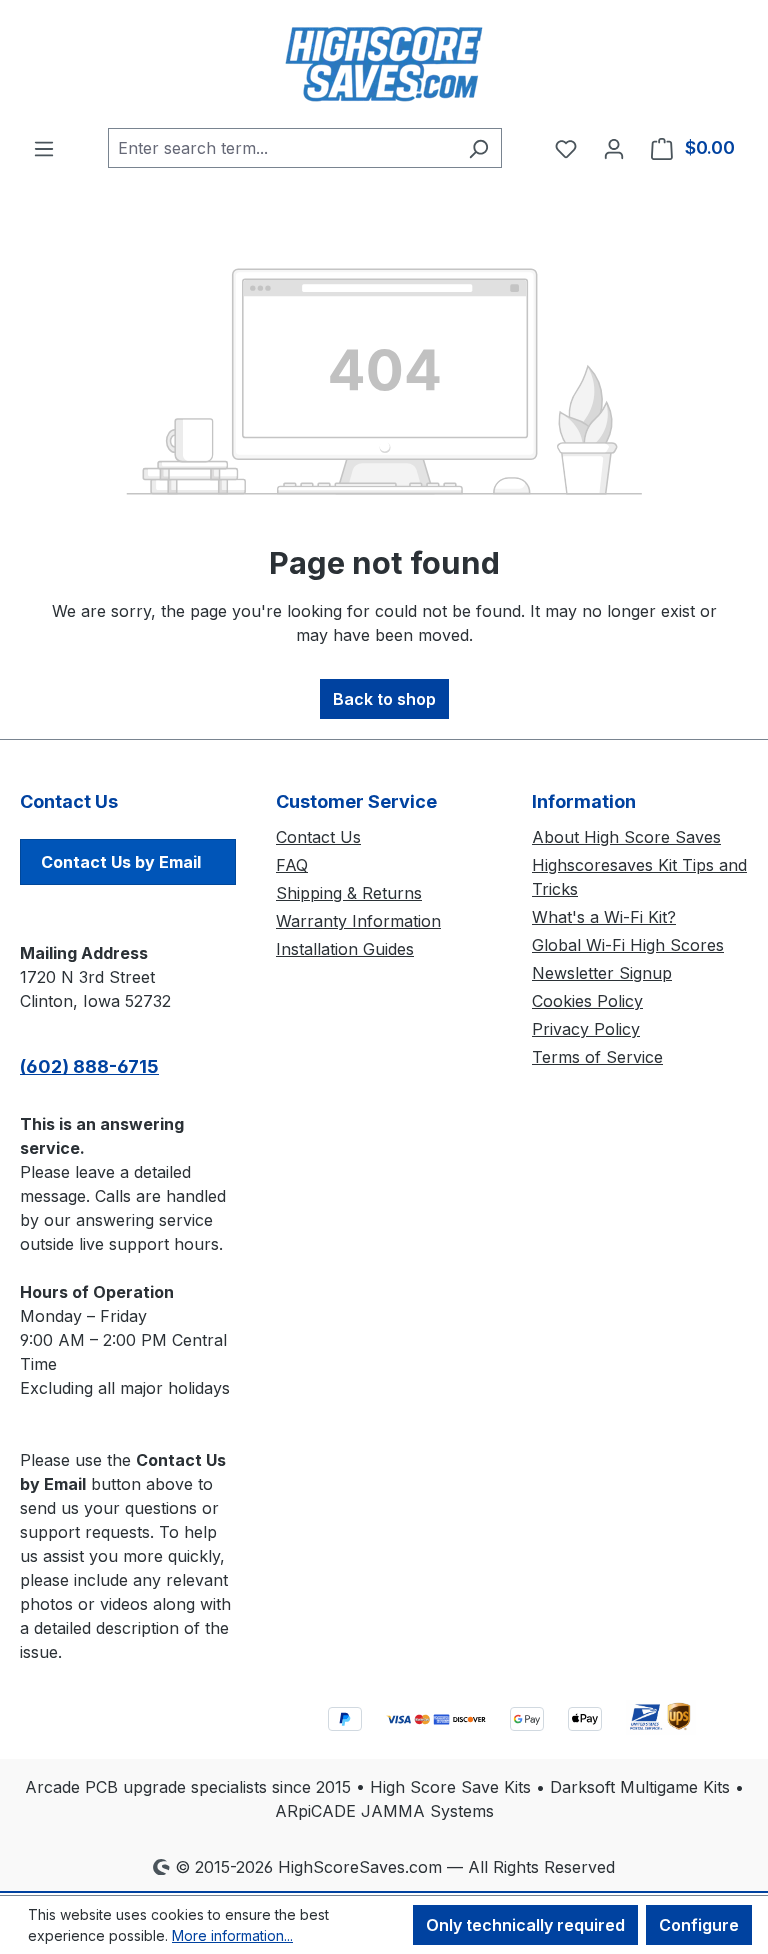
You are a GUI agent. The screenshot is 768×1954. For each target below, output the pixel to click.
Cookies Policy (587, 1001)
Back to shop (384, 699)
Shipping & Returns (349, 893)
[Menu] (44, 148)
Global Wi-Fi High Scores (628, 945)
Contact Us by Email (121, 862)
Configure (699, 1925)
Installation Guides (345, 949)
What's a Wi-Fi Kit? (604, 917)
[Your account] (614, 148)
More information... (232, 1935)
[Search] (478, 148)
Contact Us (318, 837)
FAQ (292, 865)
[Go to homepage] (384, 64)
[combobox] (282, 148)
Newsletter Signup (602, 973)
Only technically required (525, 1925)
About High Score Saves (626, 837)
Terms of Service (597, 1057)
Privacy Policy (586, 1029)
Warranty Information (358, 921)
